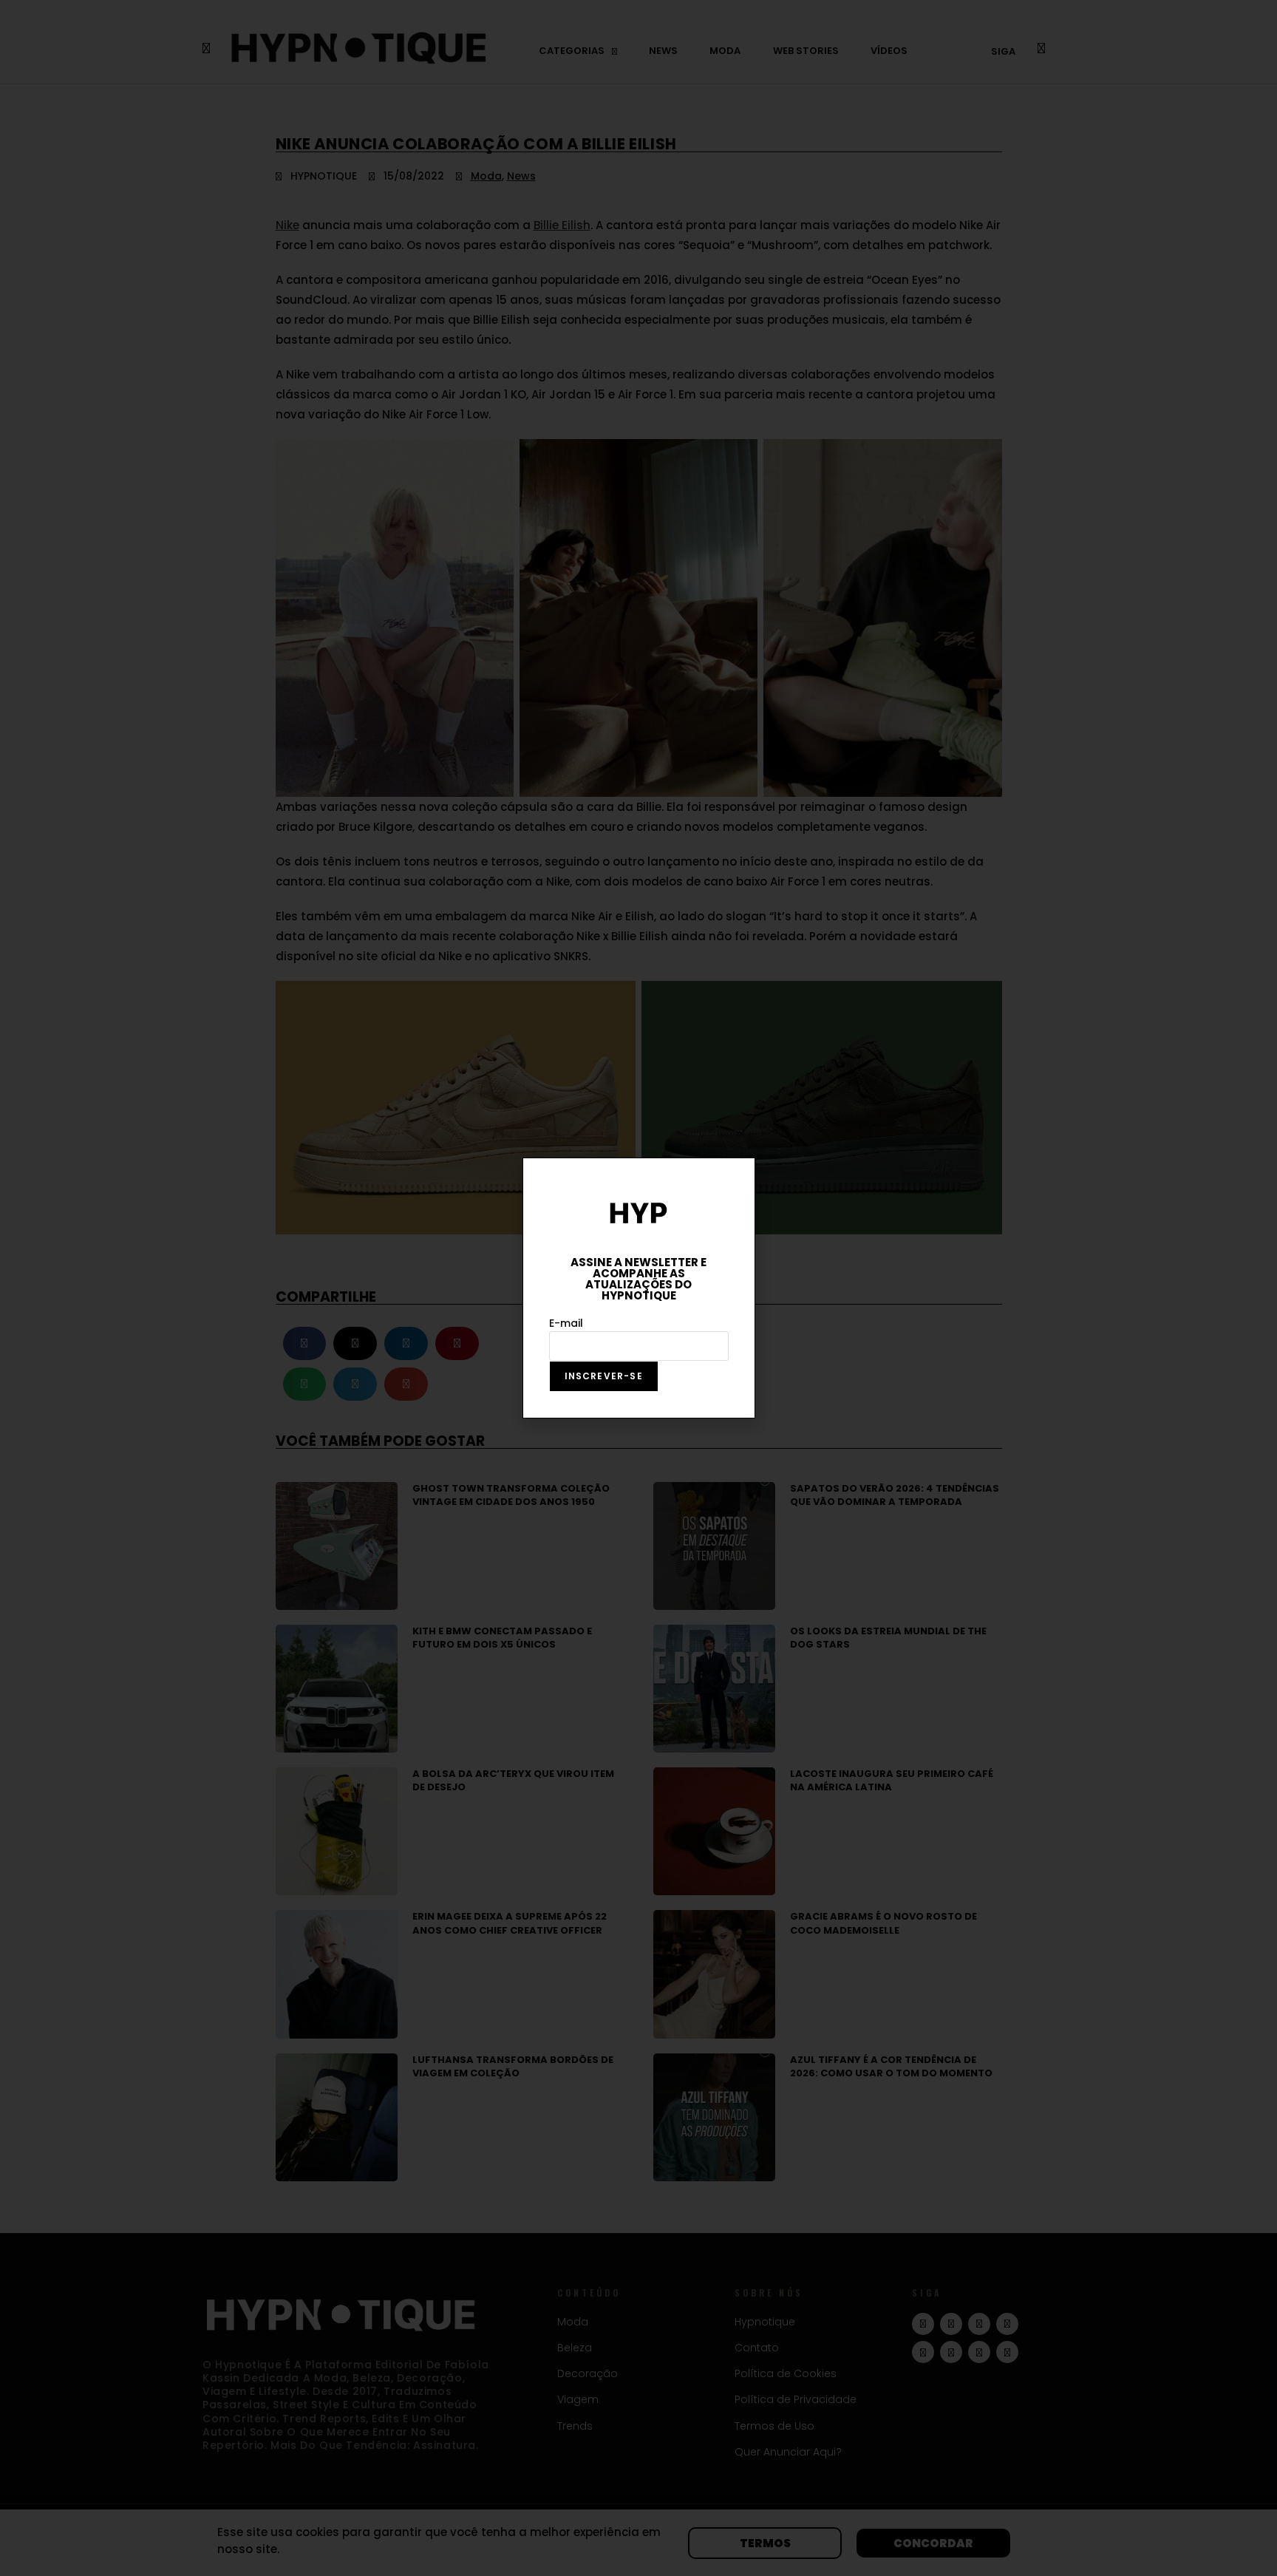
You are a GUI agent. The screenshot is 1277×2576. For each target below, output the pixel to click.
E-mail (566, 1323)
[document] (638, 1288)
